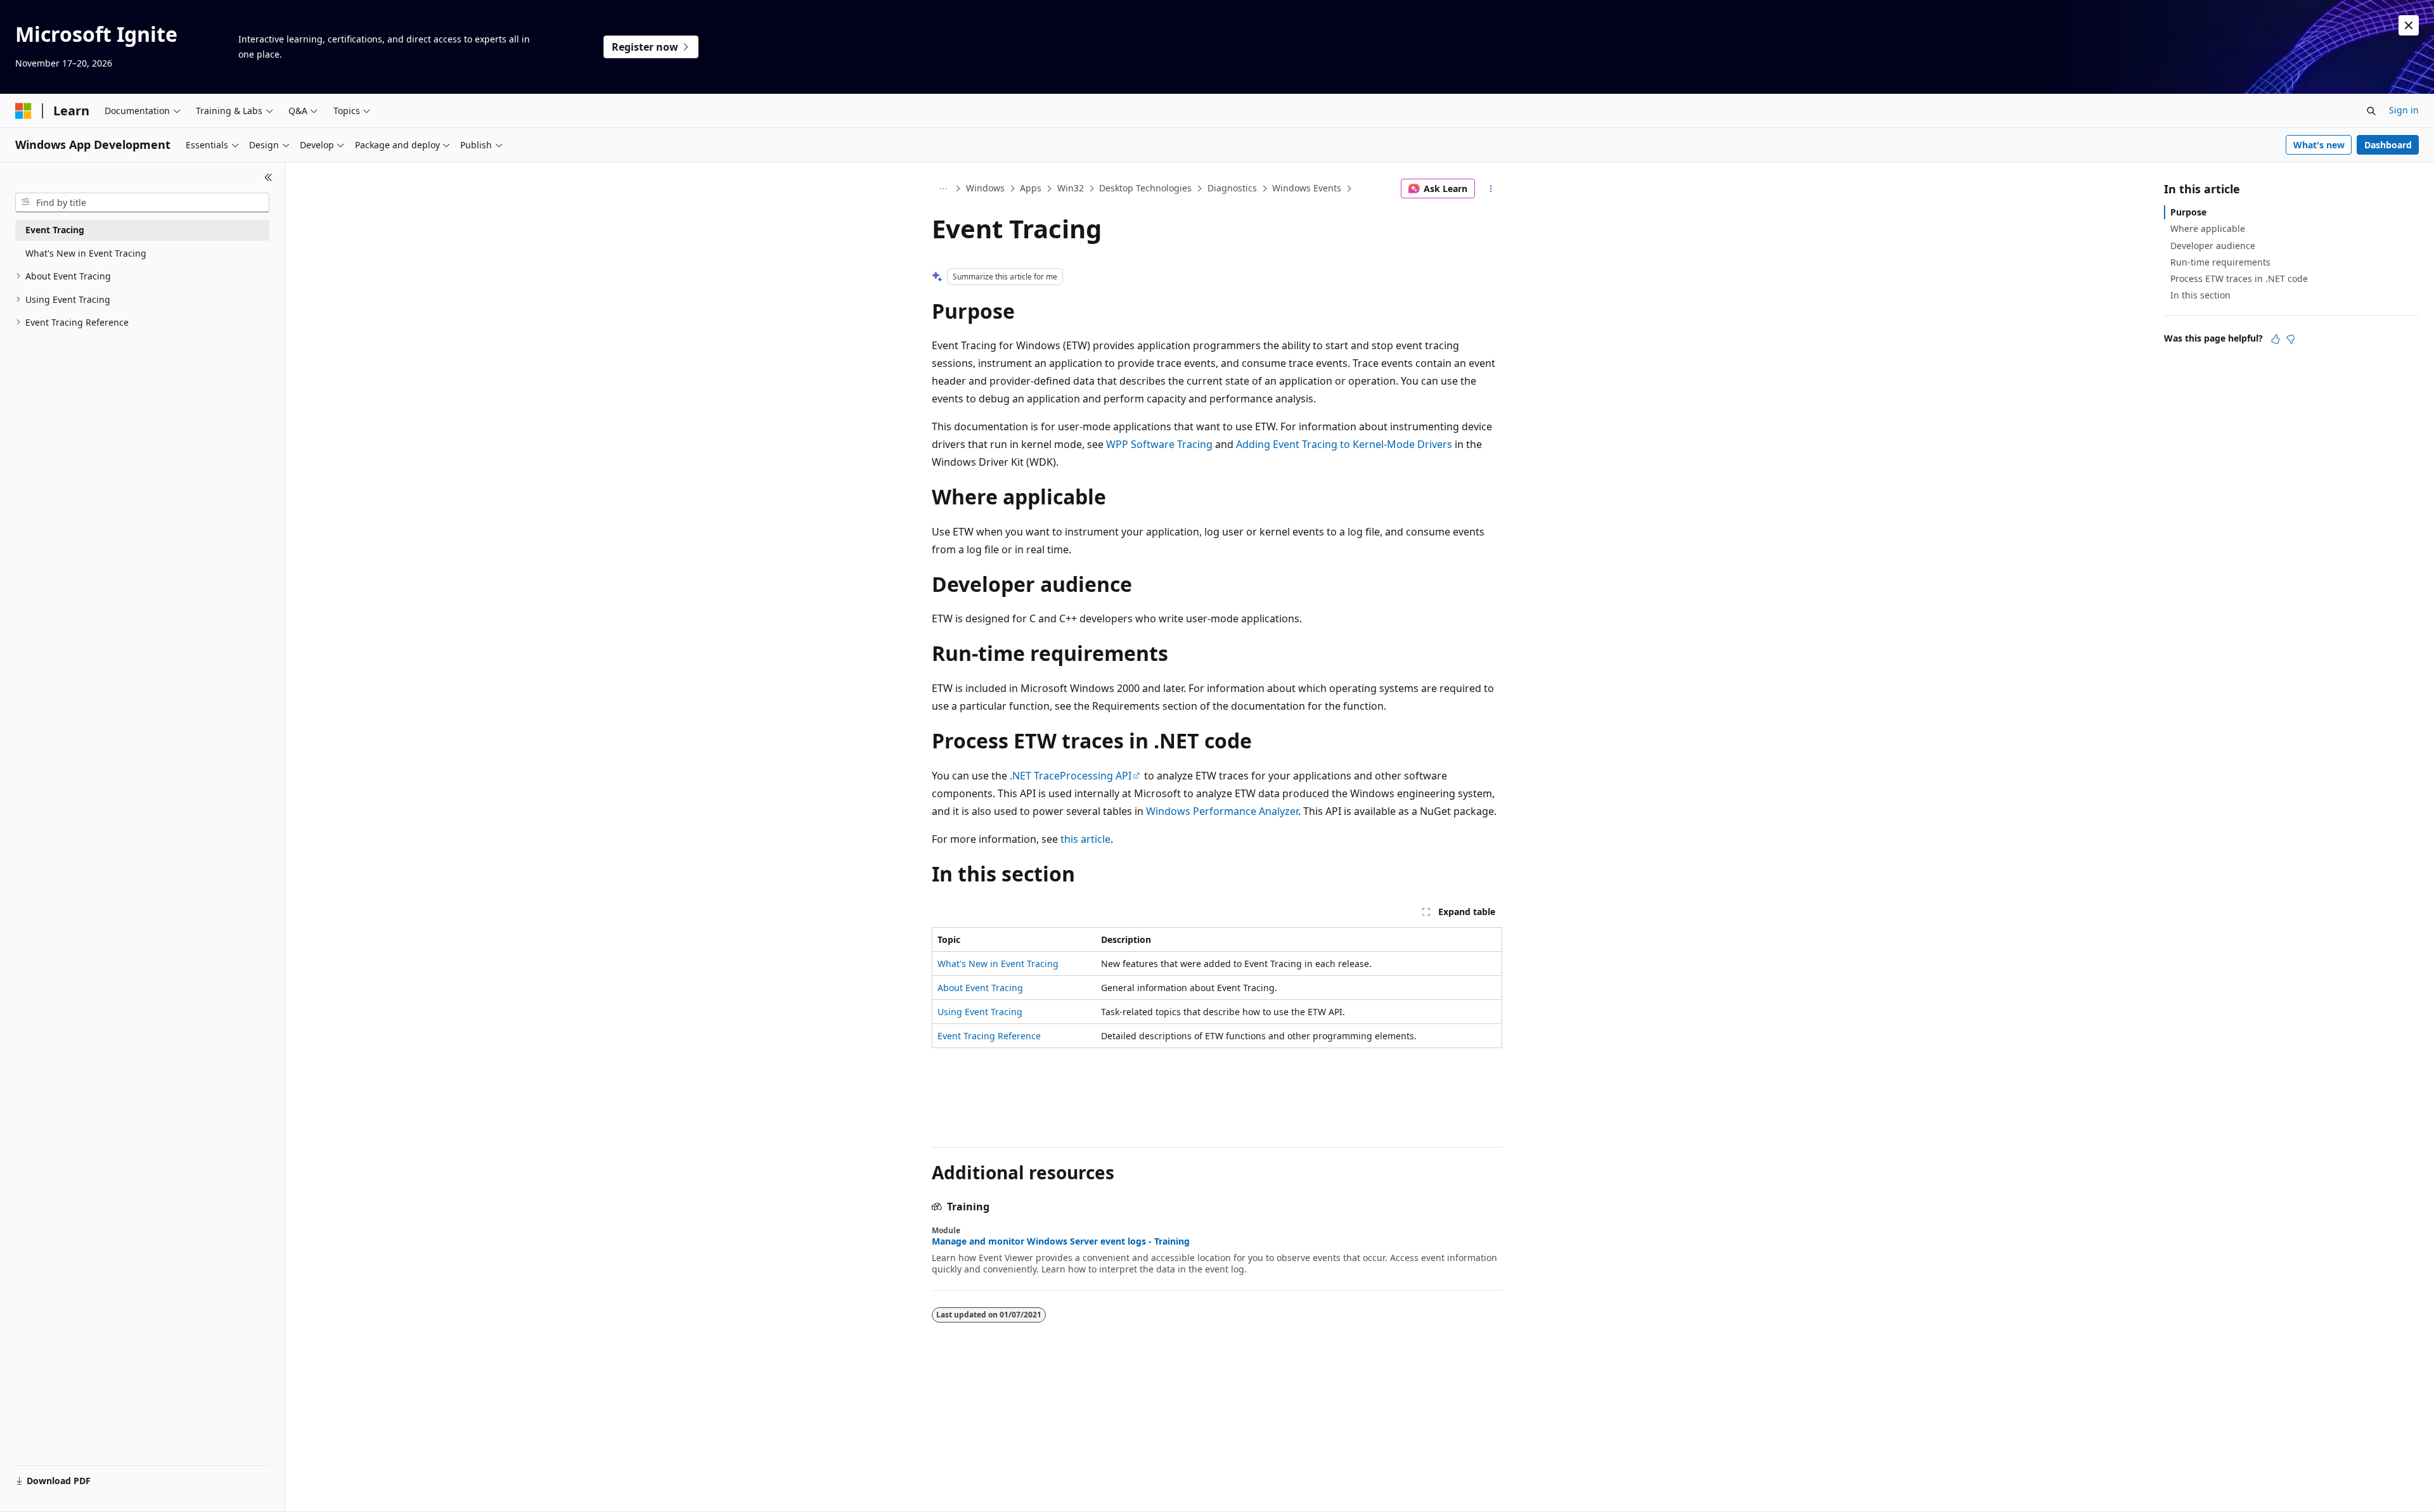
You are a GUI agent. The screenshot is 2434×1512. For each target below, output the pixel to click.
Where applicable (2208, 228)
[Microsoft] (23, 111)
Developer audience (2213, 246)
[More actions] (1491, 189)
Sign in (2404, 110)
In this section (2200, 295)
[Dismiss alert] (2409, 25)
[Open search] (2371, 111)
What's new (2319, 145)
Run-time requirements (2220, 262)
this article (1085, 839)
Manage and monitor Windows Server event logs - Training (1061, 1241)
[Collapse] (268, 177)
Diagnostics (1232, 188)
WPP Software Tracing (1159, 444)
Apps (1031, 188)
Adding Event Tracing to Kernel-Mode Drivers (1344, 444)
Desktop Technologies (1145, 188)
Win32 (1071, 188)
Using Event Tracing (980, 1012)
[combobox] (142, 203)
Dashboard (2388, 145)
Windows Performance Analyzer (1222, 811)
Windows (985, 188)
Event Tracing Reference (989, 1036)
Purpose (2188, 212)
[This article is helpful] (2276, 339)
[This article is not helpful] (2291, 339)
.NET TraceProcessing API (1071, 776)
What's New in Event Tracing (998, 964)
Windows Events (1307, 188)
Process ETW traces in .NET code (2239, 279)
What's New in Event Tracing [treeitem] (86, 253)
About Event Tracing (980, 988)
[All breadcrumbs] (943, 189)
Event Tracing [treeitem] (55, 230)
